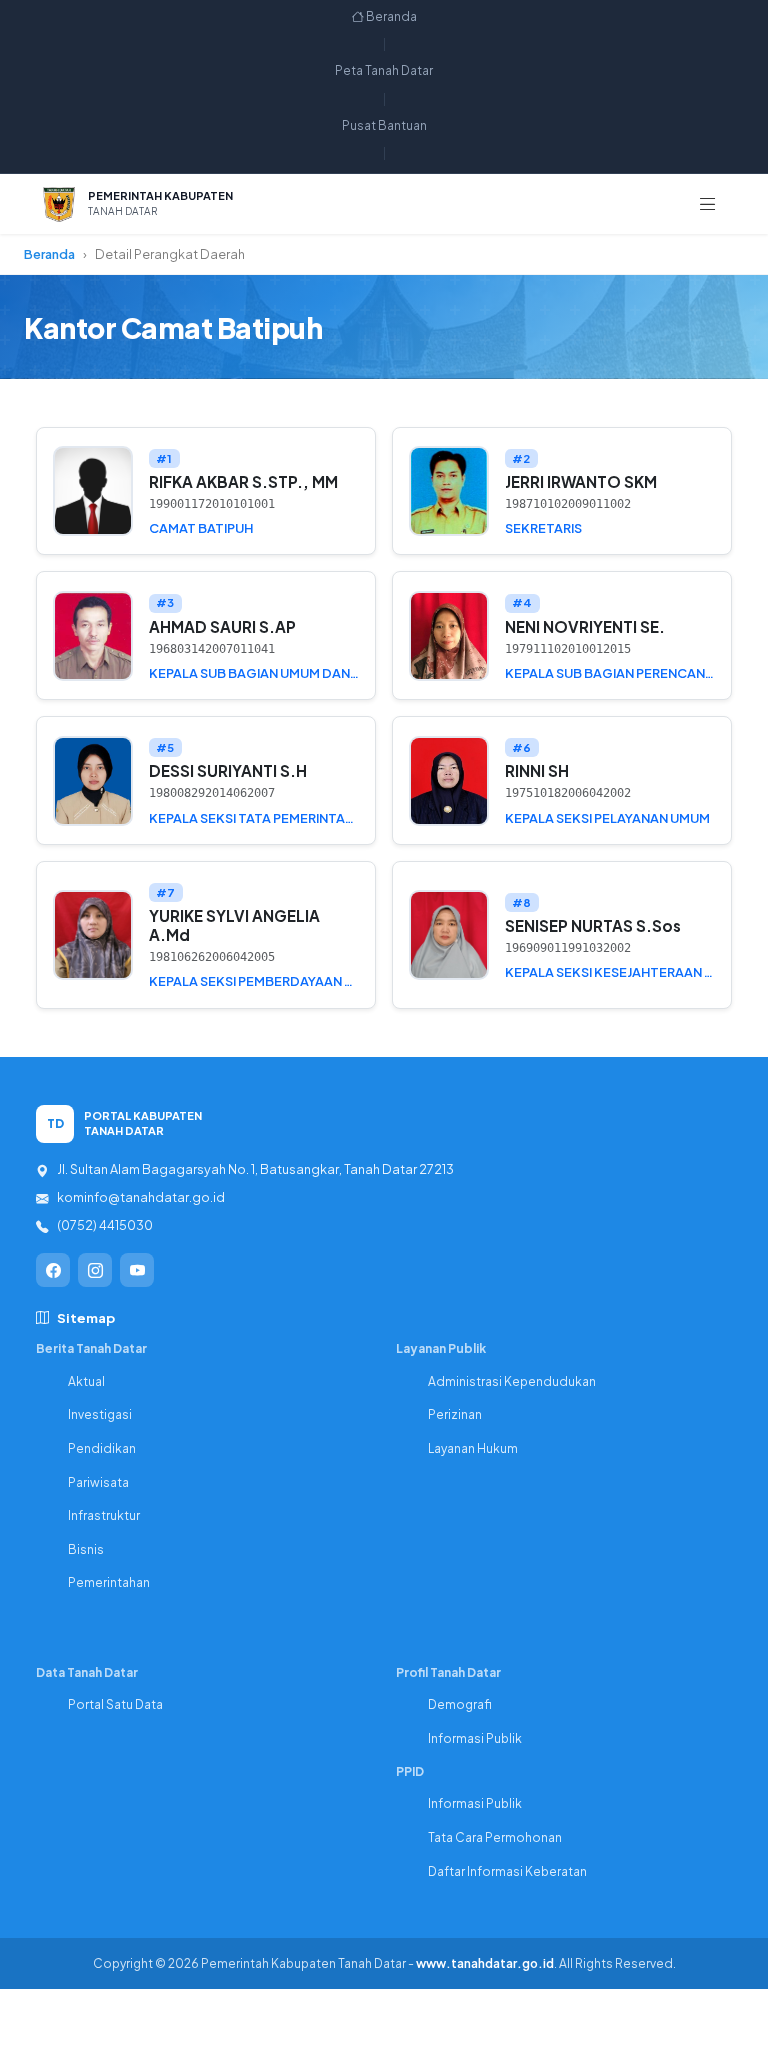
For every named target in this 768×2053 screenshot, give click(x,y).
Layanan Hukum (473, 1448)
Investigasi (100, 1414)
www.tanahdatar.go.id (485, 1963)
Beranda (390, 16)
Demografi (460, 1704)
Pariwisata (98, 1482)
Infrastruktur (104, 1515)
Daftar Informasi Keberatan (507, 1871)
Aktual (86, 1381)
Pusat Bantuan (384, 125)
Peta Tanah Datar (384, 70)
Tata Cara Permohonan (495, 1837)
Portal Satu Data (115, 1704)
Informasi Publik (475, 1738)
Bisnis (86, 1549)
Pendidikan (102, 1448)
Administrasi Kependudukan (512, 1381)
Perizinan (455, 1414)
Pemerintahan (109, 1582)
